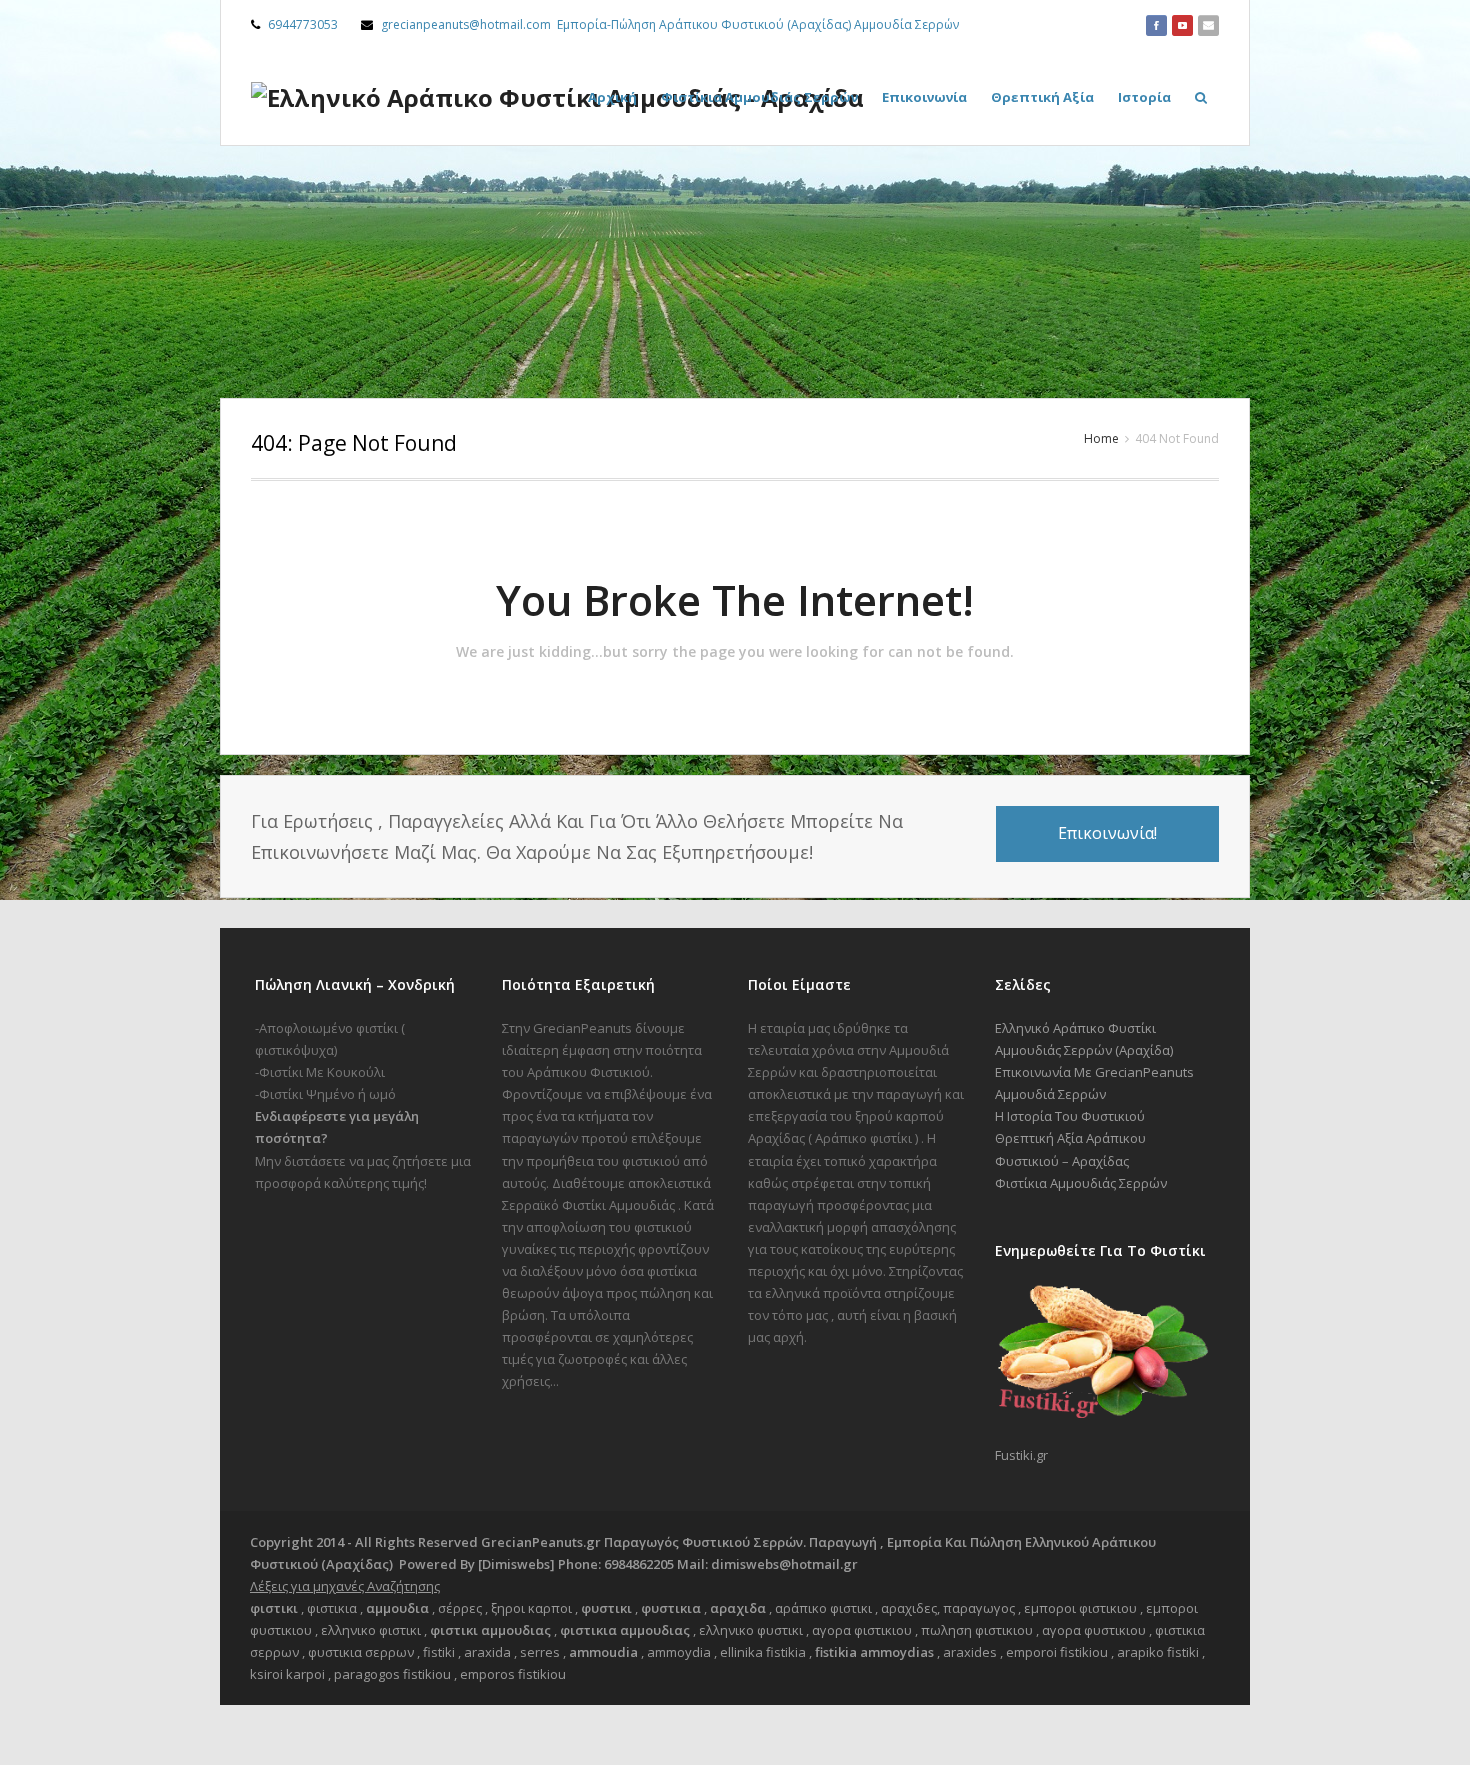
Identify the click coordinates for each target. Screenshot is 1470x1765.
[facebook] (1156, 25)
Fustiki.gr (1021, 1455)
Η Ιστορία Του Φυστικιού (1070, 1116)
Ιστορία (1144, 97)
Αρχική (612, 97)
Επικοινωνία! (1107, 833)
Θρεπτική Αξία (1042, 97)
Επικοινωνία (924, 97)
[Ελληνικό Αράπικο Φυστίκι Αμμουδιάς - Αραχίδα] (557, 97)
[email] (1208, 25)
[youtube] (1182, 25)
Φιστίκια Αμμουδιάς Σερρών (759, 97)
